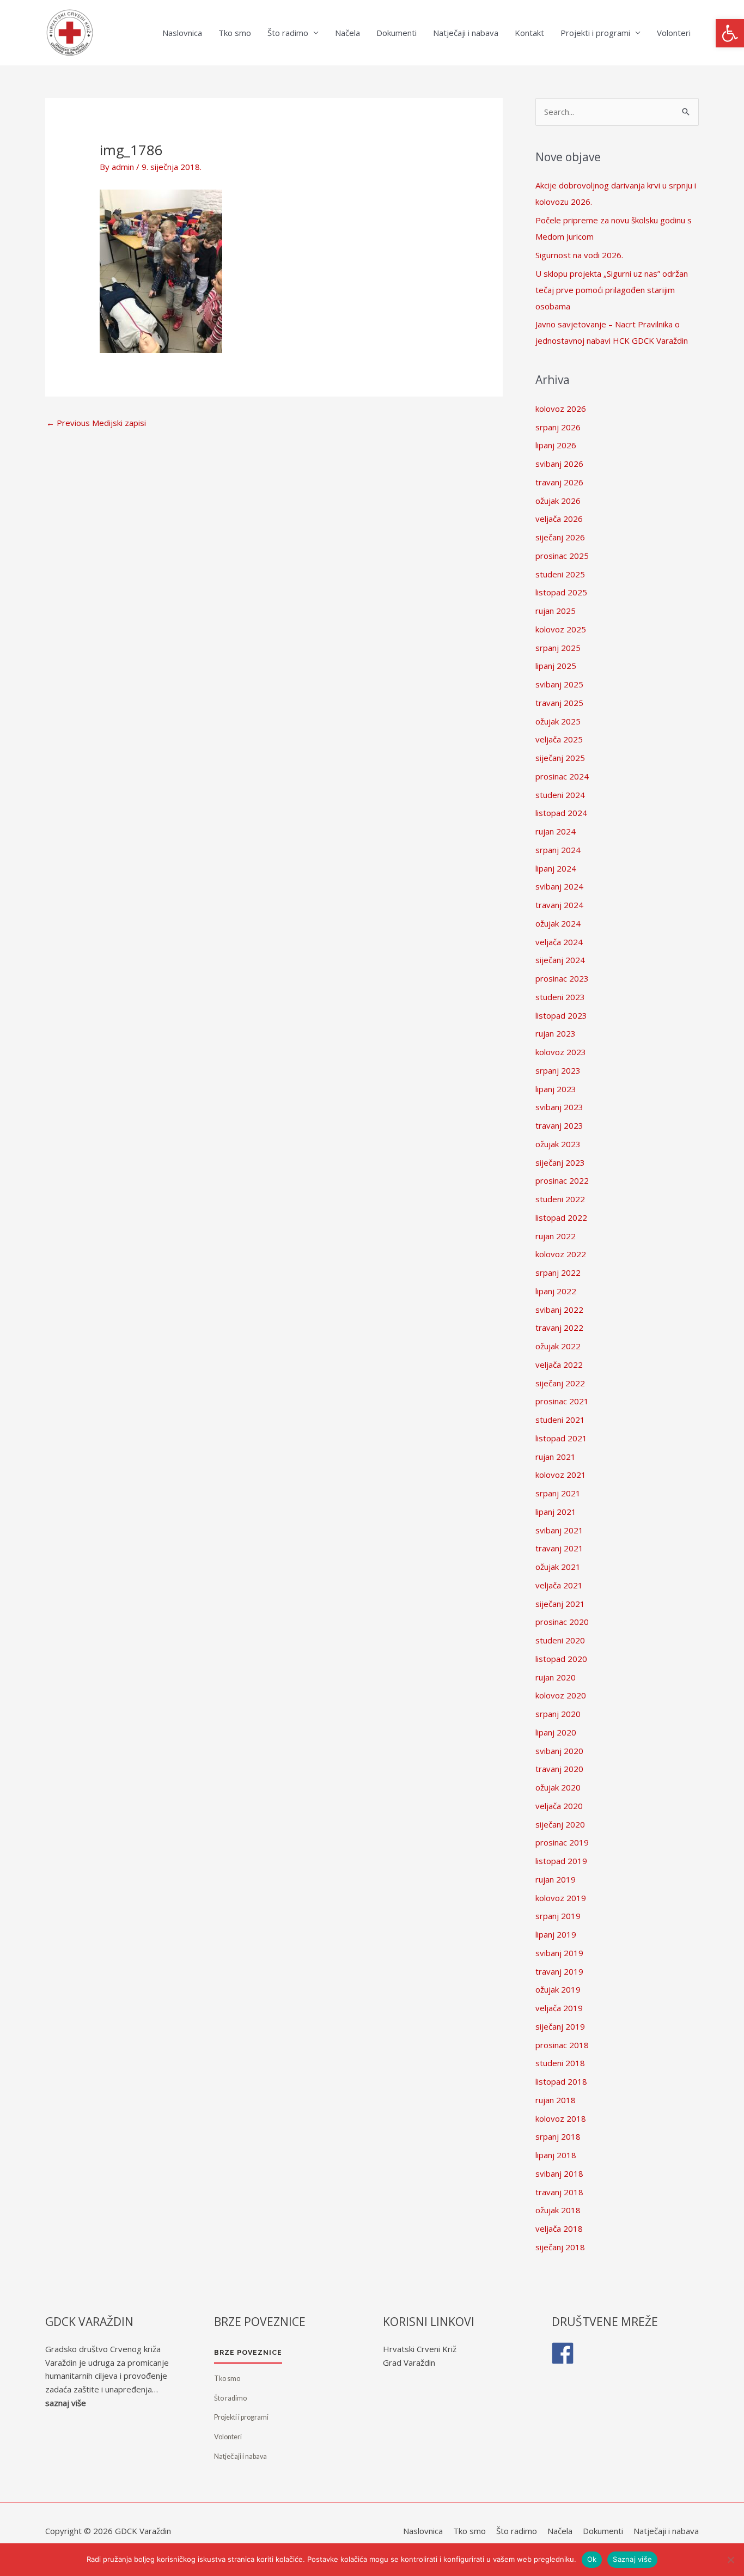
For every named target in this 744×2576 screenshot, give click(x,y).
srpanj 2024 (558, 850)
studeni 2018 (560, 2063)
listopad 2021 (561, 1438)
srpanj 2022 (558, 1272)
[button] (730, 33)
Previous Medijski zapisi (96, 423)
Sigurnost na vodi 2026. (579, 255)
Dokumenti (397, 33)
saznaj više (66, 2403)
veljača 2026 (559, 519)
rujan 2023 (556, 1033)
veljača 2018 (559, 2228)
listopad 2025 (561, 592)
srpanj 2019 (558, 1916)
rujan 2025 (556, 611)
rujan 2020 (556, 1677)
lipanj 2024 (556, 868)
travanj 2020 (559, 1769)
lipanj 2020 (556, 1732)
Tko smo (235, 33)
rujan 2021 (556, 1457)
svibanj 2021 (559, 1530)
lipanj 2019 (556, 1934)
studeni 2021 (560, 1420)
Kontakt (529, 33)
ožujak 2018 (558, 2210)
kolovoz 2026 (561, 409)
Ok (592, 2559)
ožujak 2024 (558, 923)
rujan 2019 (556, 1879)
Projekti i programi (595, 33)
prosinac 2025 (562, 556)
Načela (347, 33)
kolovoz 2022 (561, 1254)
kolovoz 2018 (561, 2118)
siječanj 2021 (560, 1604)
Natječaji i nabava (466, 33)
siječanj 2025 (560, 758)
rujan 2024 (556, 831)
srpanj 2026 (558, 427)
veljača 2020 (559, 1806)
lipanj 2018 (556, 2155)
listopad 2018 (561, 2081)
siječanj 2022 (560, 1383)
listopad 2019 (561, 1861)
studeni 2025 (560, 574)
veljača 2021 (559, 1585)
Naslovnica (182, 33)
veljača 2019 (559, 2008)
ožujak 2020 (558, 1787)
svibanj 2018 (559, 2173)
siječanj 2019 (560, 2026)
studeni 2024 (560, 795)
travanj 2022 (559, 1327)
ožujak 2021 (558, 1567)
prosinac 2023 (562, 978)
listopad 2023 (561, 1015)
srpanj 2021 (558, 1493)
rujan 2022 (556, 1236)
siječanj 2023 (560, 1162)
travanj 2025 (559, 703)
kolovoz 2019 (561, 1898)
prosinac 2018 (562, 2045)
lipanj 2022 (556, 1291)
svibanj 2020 (559, 1751)
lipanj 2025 (556, 666)
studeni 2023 (560, 997)
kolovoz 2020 (561, 1695)
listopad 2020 (561, 1659)
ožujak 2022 (558, 1346)
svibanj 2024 (559, 886)
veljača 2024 (559, 942)
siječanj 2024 (560, 960)
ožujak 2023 (558, 1144)
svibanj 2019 (559, 1953)
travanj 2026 (559, 482)
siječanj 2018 (560, 2247)
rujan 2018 (556, 2100)
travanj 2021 (559, 1548)
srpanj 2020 (558, 1714)
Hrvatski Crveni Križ (420, 2349)
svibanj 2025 (559, 684)
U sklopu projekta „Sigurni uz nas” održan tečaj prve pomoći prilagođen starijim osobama (612, 290)
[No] (730, 2560)
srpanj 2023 (558, 1070)
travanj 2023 (559, 1125)
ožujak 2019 (558, 1989)
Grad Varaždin (409, 2362)
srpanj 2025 (558, 648)
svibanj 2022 (559, 1310)
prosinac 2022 (562, 1180)
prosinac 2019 (562, 1842)
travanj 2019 (559, 1971)
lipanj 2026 (556, 445)
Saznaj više (632, 2559)
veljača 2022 (559, 1365)
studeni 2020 (560, 1640)
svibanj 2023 (559, 1107)
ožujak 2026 (558, 501)
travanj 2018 (559, 2192)
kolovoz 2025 (561, 629)
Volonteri (674, 33)
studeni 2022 (560, 1199)
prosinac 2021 (562, 1401)
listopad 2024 (561, 813)
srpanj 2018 (558, 2136)
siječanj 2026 (560, 537)
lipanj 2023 (556, 1089)
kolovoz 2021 (561, 1475)
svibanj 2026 (559, 464)
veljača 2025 (559, 739)
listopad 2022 (561, 1217)
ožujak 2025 (558, 721)
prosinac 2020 (562, 1622)
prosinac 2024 (562, 776)
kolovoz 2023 (561, 1052)
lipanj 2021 (556, 1512)
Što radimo (288, 33)
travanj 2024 (559, 905)
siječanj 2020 (560, 1824)
